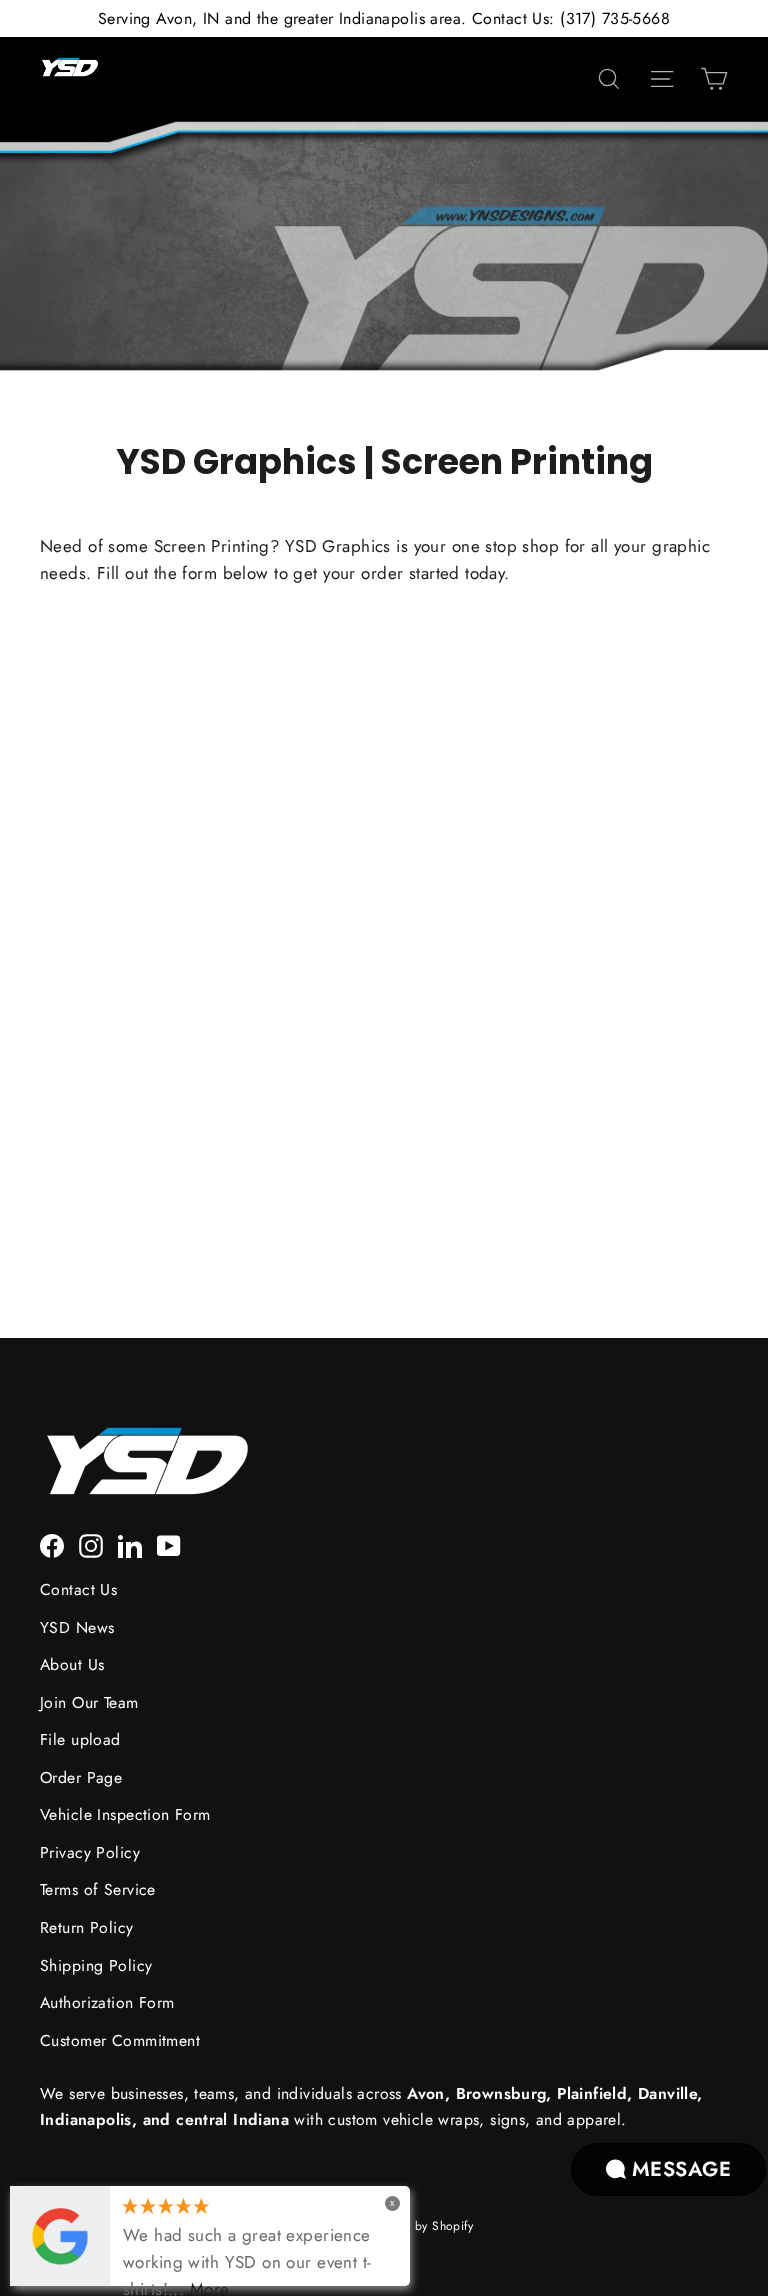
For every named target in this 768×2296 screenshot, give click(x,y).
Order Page (81, 1777)
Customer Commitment (120, 2040)
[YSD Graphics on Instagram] (91, 1544)
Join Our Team (89, 1702)
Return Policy (87, 1927)
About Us (72, 1664)
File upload (80, 1739)
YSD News (77, 1627)
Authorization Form (107, 2002)
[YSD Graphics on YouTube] (169, 1544)
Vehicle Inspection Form (125, 1814)
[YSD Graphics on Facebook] (52, 1544)
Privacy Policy (90, 1852)
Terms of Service (98, 1889)
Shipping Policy (96, 1965)
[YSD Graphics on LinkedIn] (130, 1544)
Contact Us (78, 1589)
